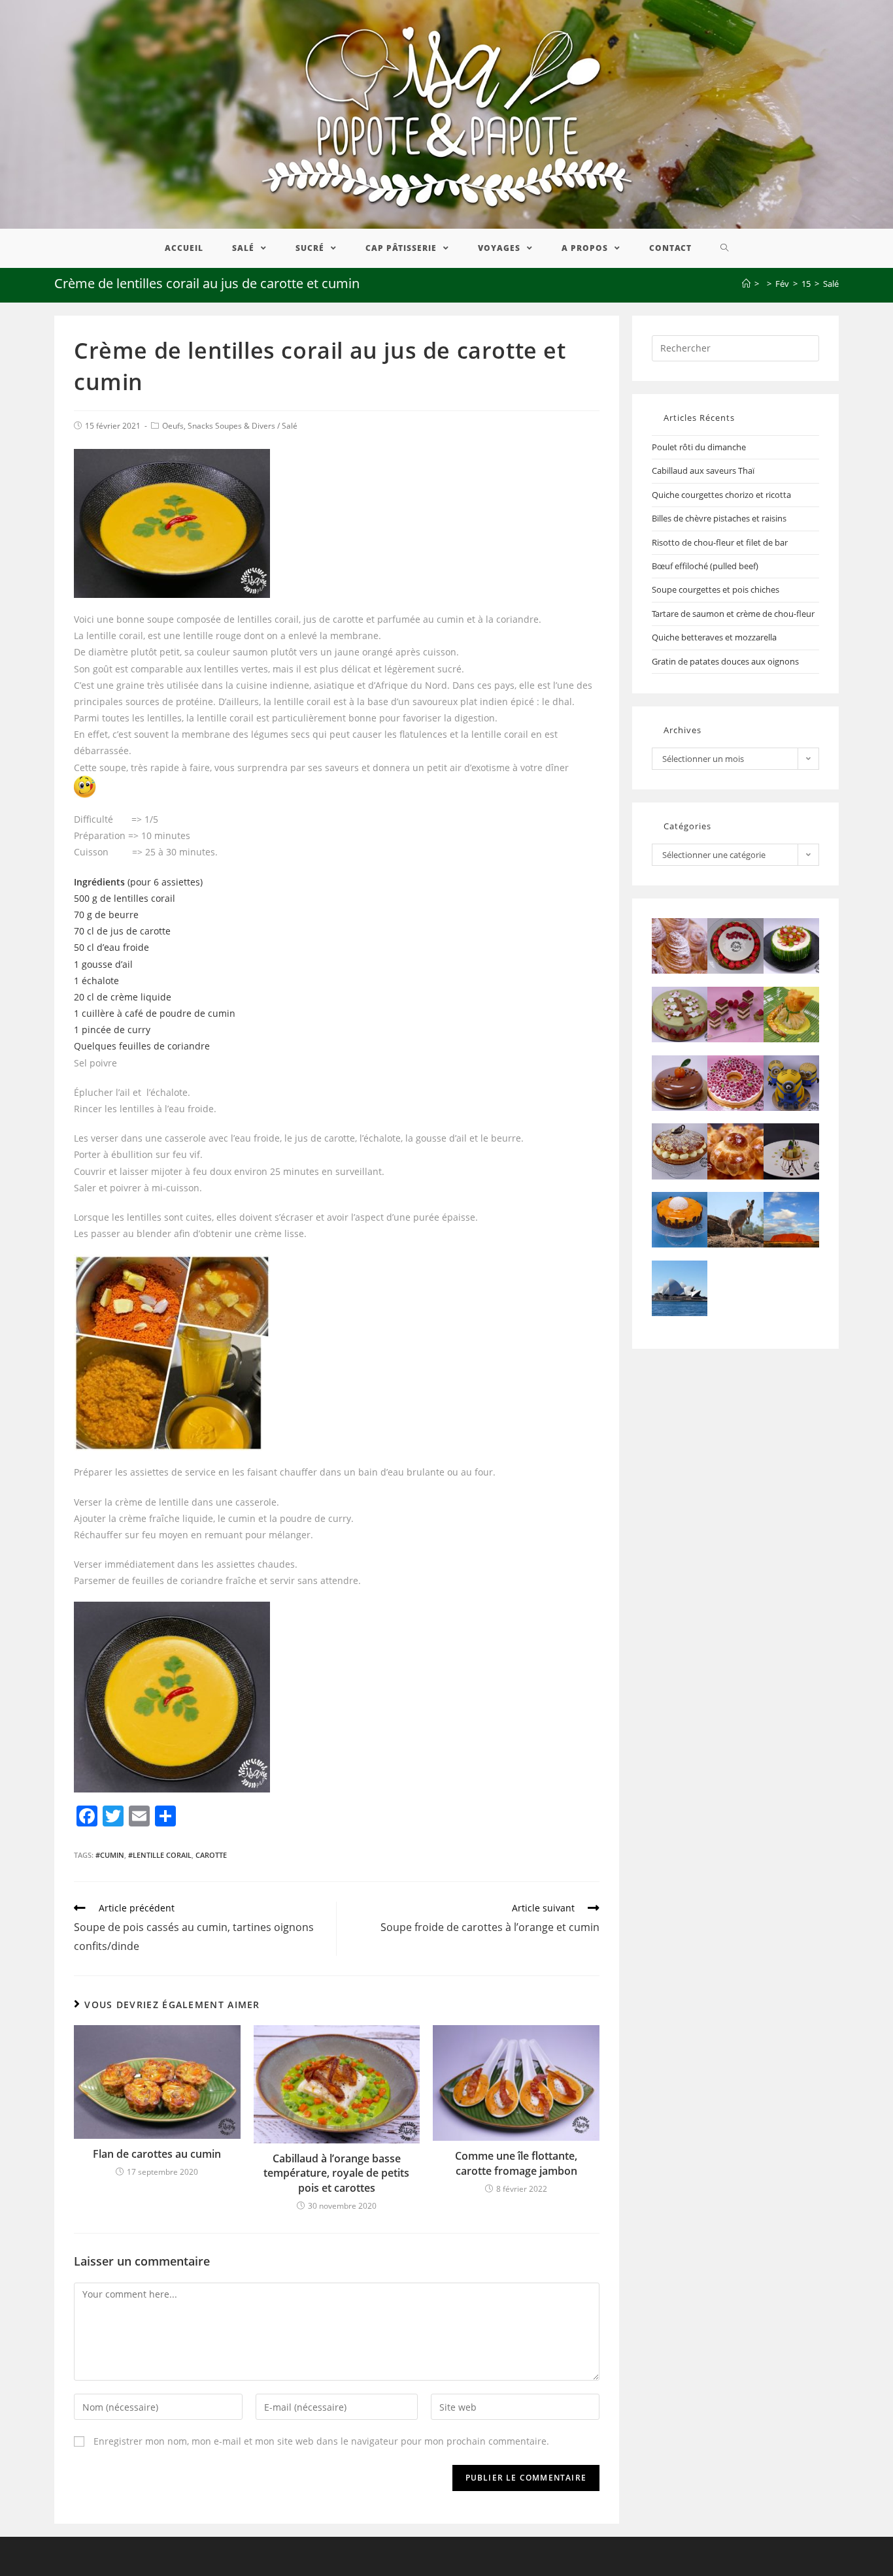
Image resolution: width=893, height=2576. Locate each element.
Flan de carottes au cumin (157, 2154)
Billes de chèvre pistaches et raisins (719, 518)
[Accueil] (746, 284)
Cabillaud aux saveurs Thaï (703, 471)
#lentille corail (160, 1855)
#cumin (110, 1855)
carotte (211, 1855)
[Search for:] (735, 347)
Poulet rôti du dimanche (699, 447)
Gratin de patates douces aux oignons (725, 661)
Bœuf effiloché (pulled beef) (705, 566)
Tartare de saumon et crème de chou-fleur (733, 614)
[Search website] (725, 248)
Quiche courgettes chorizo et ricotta (721, 495)
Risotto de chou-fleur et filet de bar (720, 542)
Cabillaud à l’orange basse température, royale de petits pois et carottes (336, 2173)
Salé (290, 426)
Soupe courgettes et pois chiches (716, 589)
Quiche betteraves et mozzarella (714, 637)
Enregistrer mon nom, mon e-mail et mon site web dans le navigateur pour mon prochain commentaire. (321, 2441)
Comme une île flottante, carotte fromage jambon (516, 2163)
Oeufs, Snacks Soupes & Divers (219, 426)
